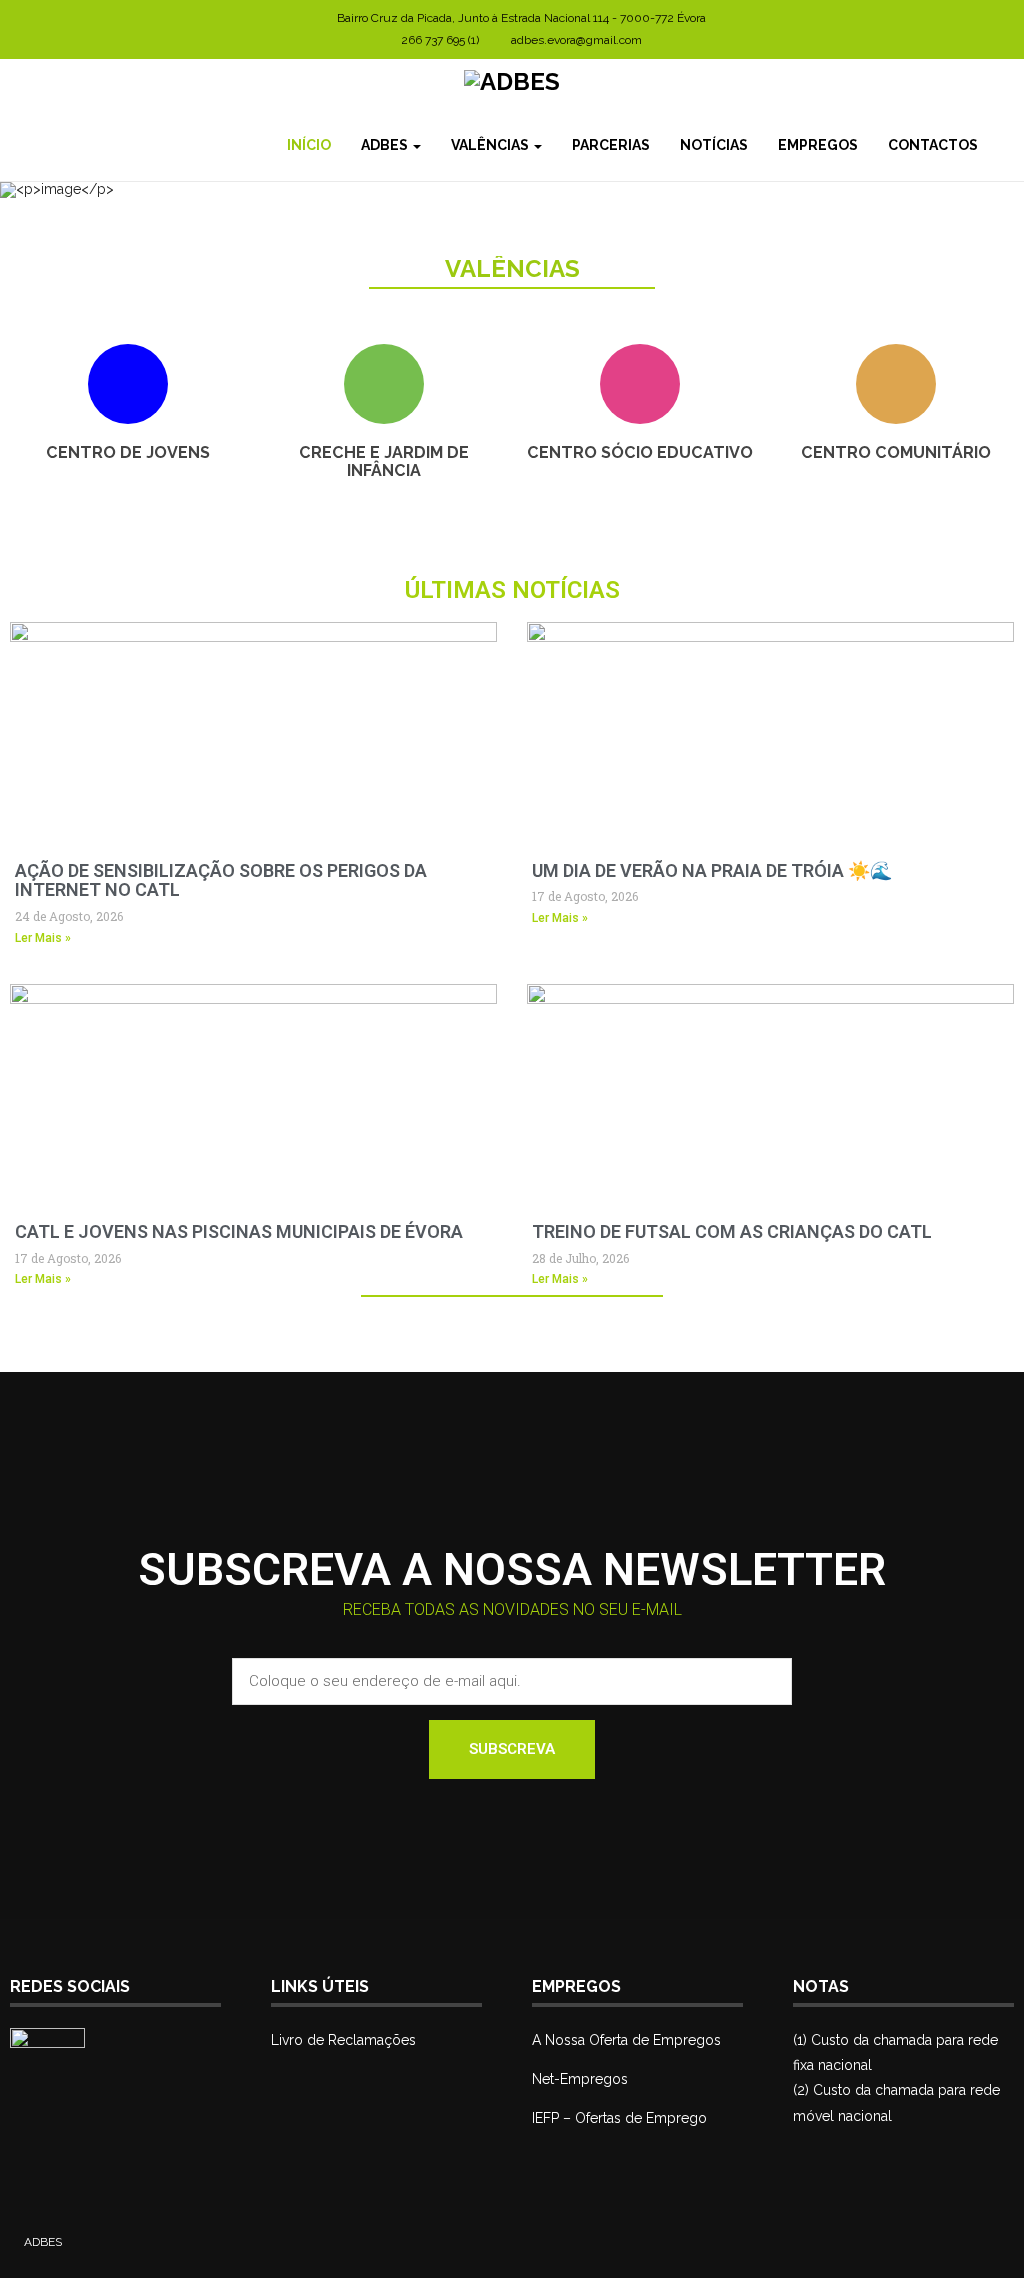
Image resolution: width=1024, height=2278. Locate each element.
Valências (491, 145)
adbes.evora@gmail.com (576, 40)
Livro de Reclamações (343, 2040)
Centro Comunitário (896, 452)
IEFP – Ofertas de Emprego (619, 2118)
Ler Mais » (43, 938)
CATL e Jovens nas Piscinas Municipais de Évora (239, 1231)
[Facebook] (1008, 145)
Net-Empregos (580, 2079)
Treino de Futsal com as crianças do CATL (732, 1231)
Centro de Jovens (128, 452)
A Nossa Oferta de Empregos (626, 2040)
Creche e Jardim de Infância (384, 461)
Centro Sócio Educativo (640, 452)
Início (309, 145)
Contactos (933, 145)
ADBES (386, 145)
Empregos (818, 145)
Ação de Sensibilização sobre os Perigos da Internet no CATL (221, 880)
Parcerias (611, 145)
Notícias (714, 145)
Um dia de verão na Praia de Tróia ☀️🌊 (712, 870)
